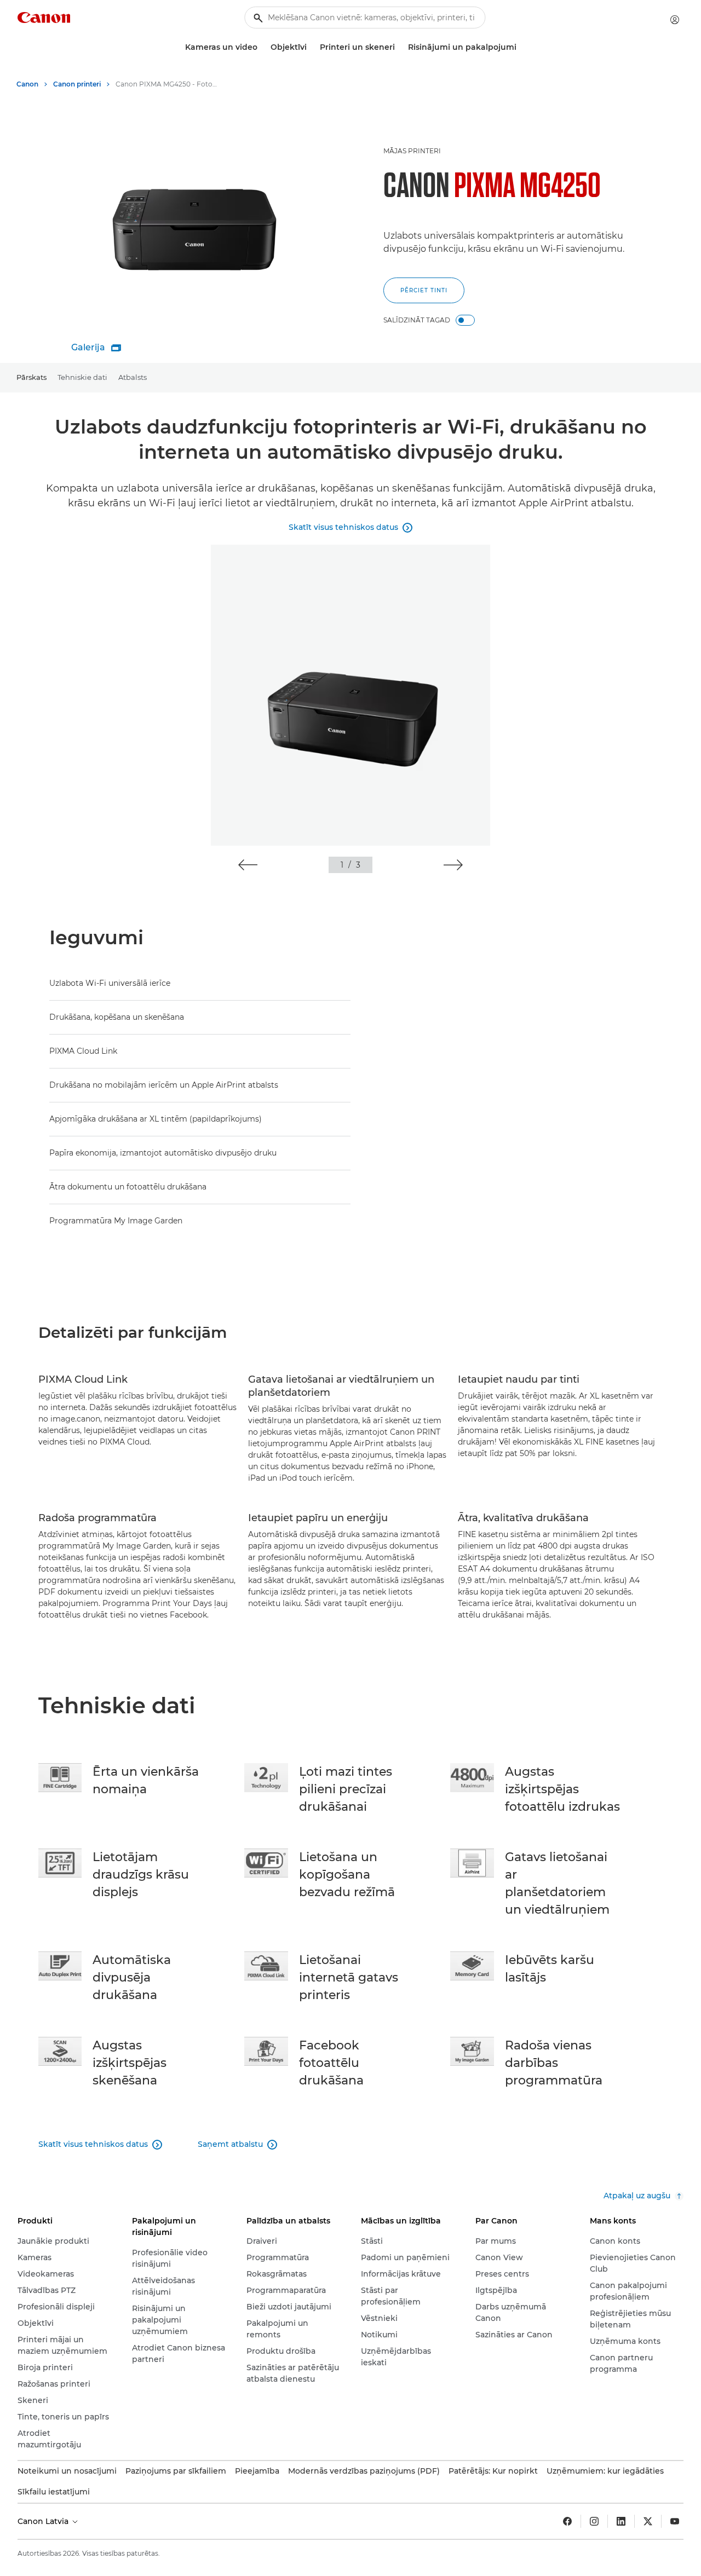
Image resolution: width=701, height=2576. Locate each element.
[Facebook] (567, 2521)
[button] (248, 865)
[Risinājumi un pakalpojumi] (521, 47)
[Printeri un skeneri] (399, 47)
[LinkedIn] (621, 2521)
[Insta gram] (594, 2521)
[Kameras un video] (262, 47)
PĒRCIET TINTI (424, 290)
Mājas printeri (412, 151)
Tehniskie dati (82, 377)
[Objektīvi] (311, 47)
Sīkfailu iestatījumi (54, 2492)
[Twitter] (648, 2521)
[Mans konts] (675, 20)
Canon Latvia (44, 2521)
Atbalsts (133, 377)
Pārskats (31, 377)
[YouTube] (675, 2521)
